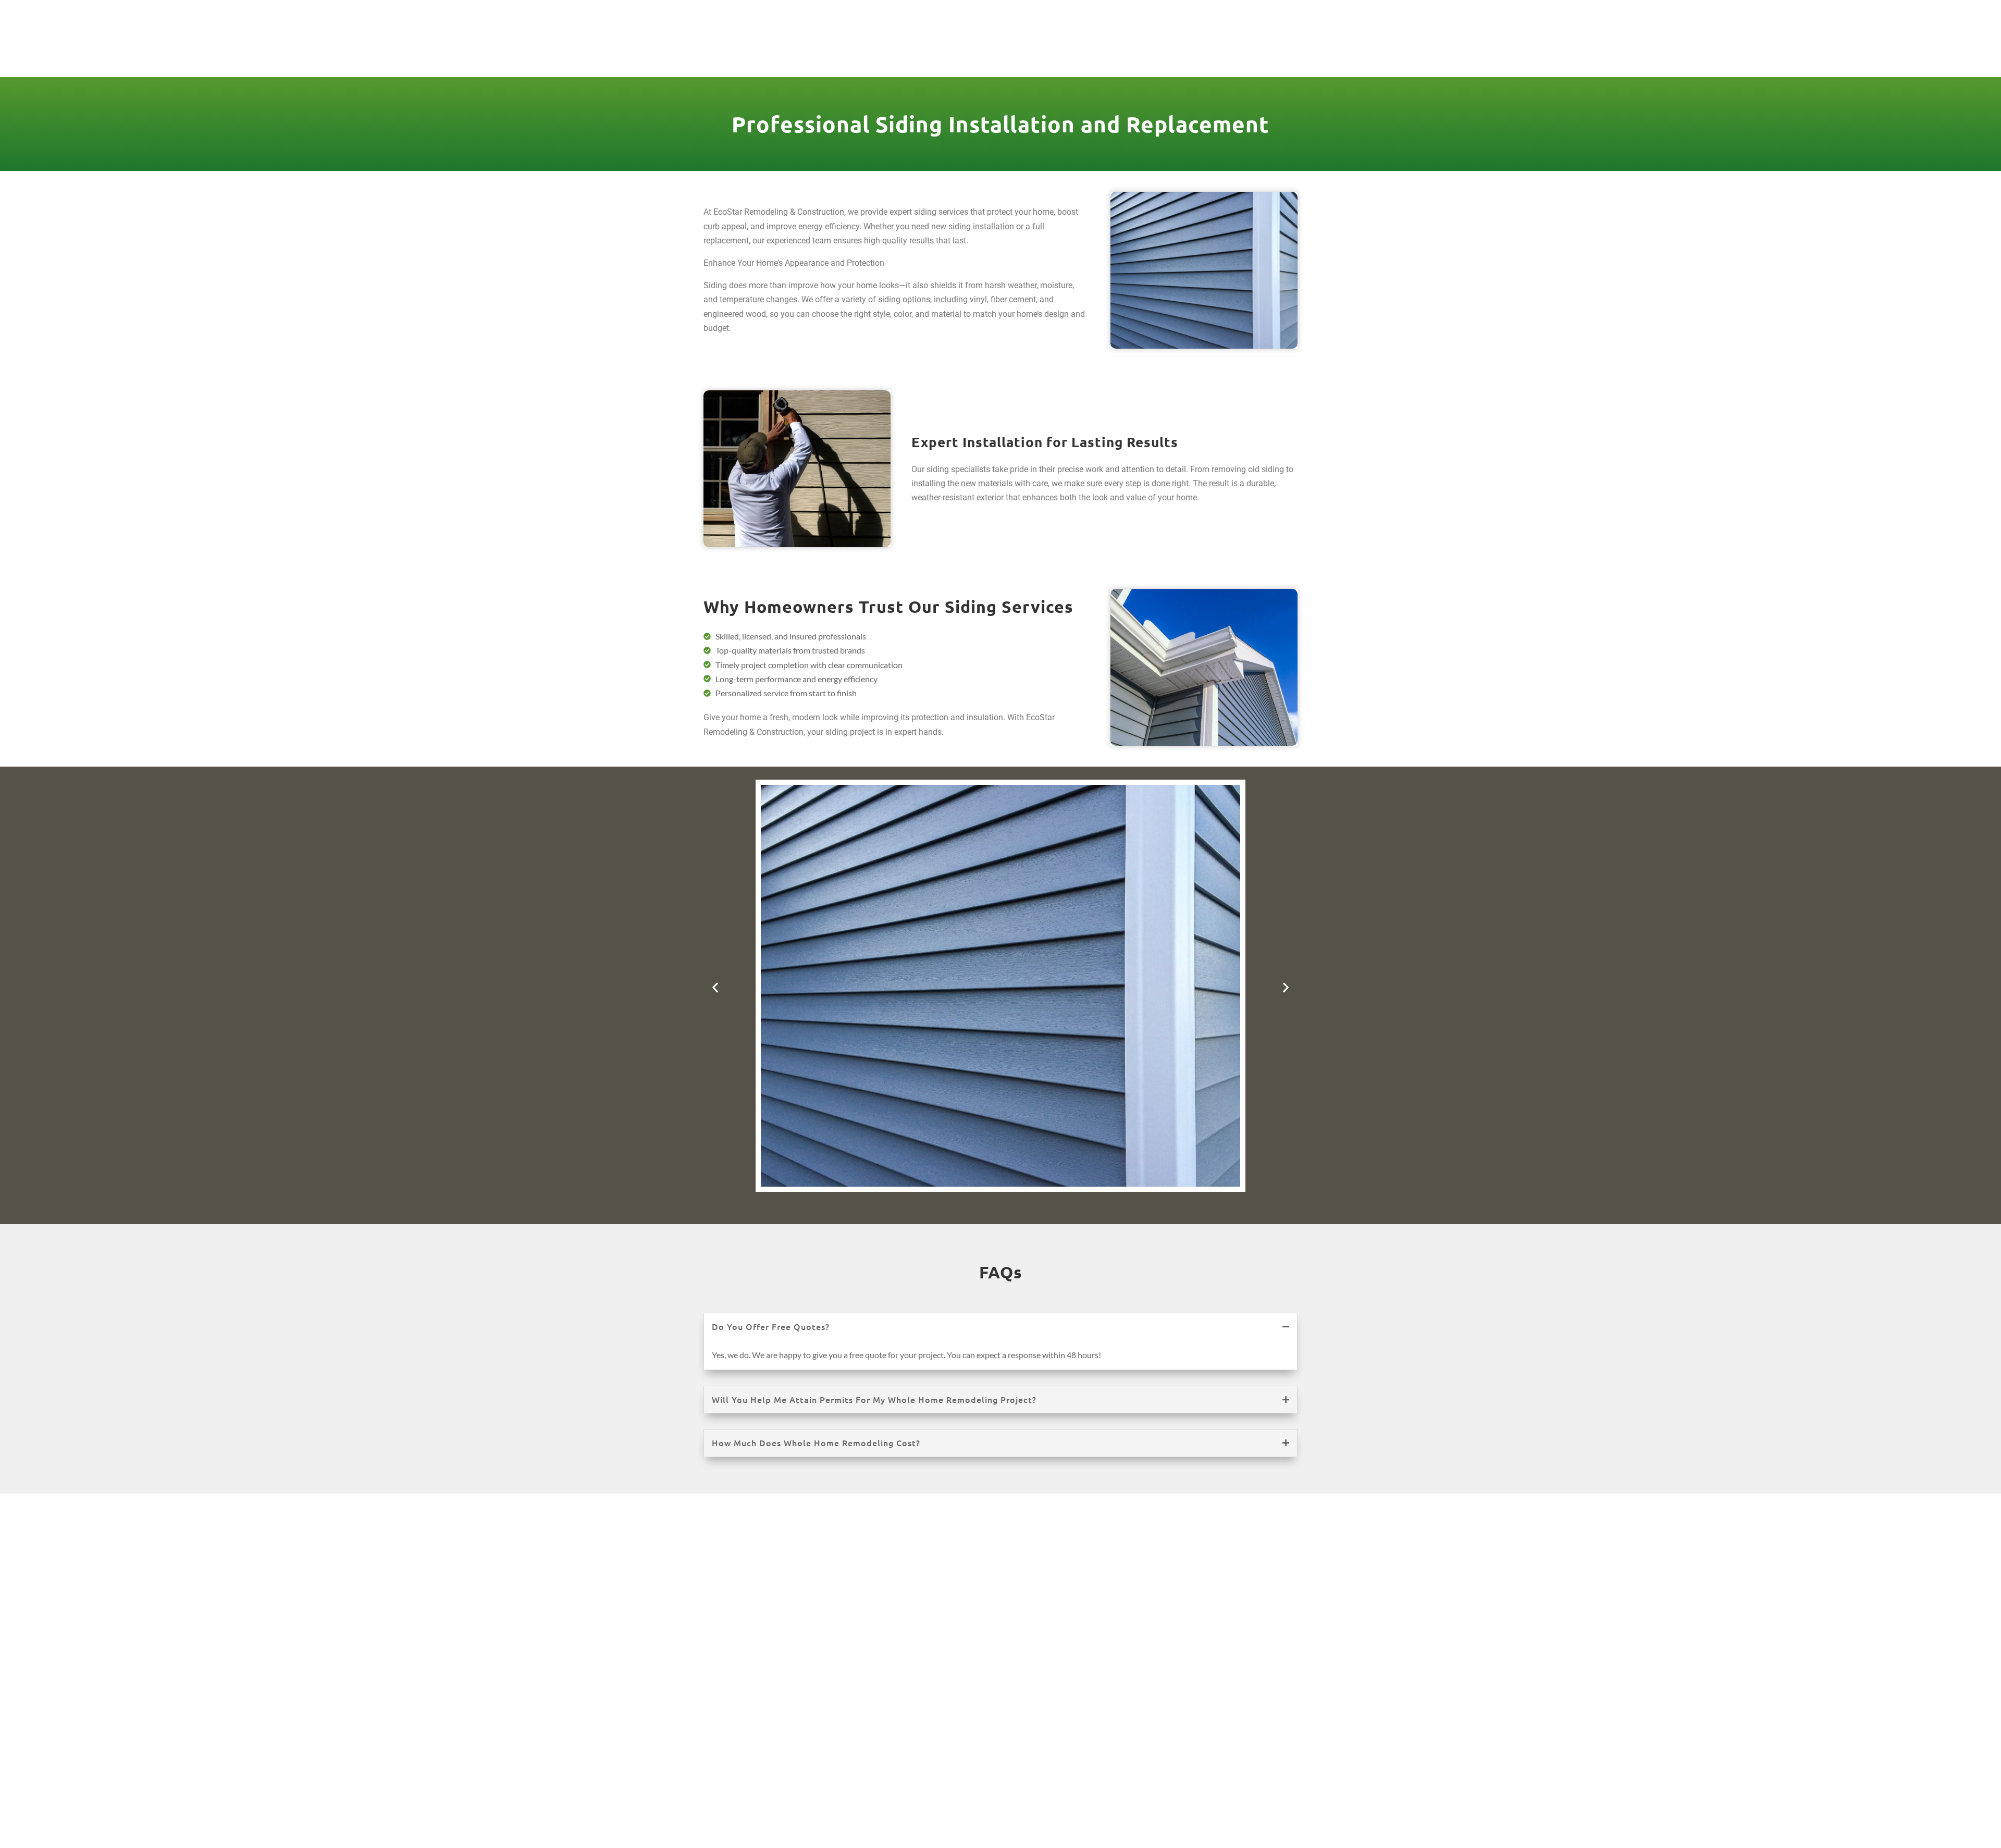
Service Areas (1070, 53)
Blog (1213, 53)
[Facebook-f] (1232, 15)
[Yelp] (1288, 15)
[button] (715, 987)
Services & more (902, 53)
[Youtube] (1269, 15)
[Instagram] (1251, 15)
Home (833, 53)
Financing (1158, 53)
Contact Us (1271, 53)
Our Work (996, 53)
